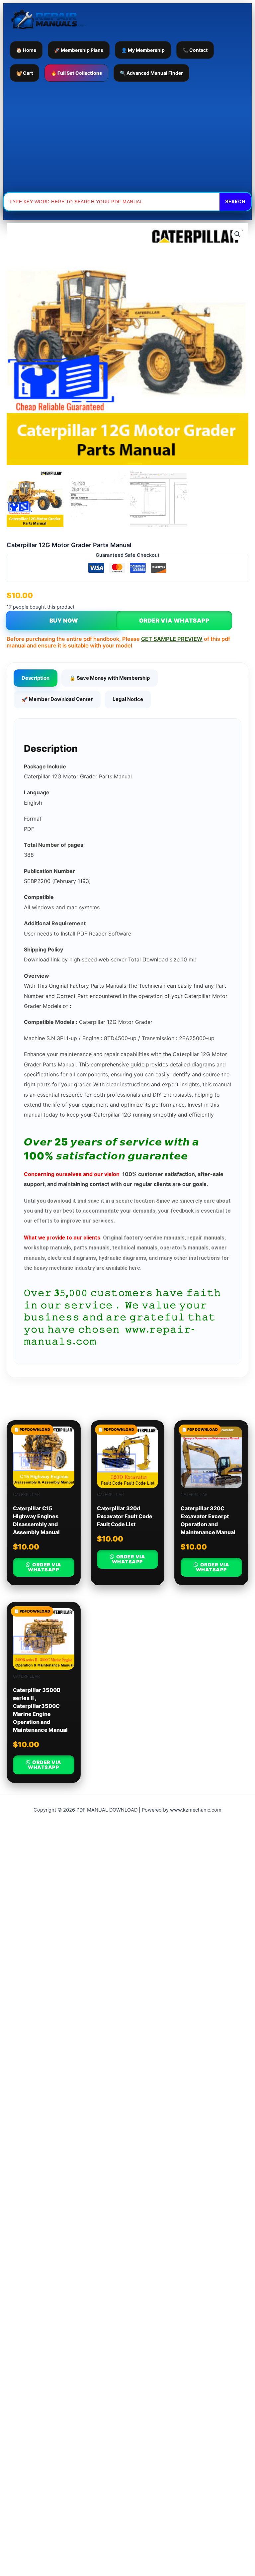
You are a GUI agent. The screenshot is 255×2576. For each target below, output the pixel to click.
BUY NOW (64, 621)
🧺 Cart (25, 73)
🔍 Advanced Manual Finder (151, 73)
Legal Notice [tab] (128, 699)
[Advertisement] (127, 137)
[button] (237, 234)
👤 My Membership (143, 50)
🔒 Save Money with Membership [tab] (110, 678)
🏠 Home (26, 50)
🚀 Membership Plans (79, 50)
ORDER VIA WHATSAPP (174, 621)
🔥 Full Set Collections (76, 73)
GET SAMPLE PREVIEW (172, 639)
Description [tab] (36, 678)
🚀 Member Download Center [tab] (57, 699)
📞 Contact (195, 50)
